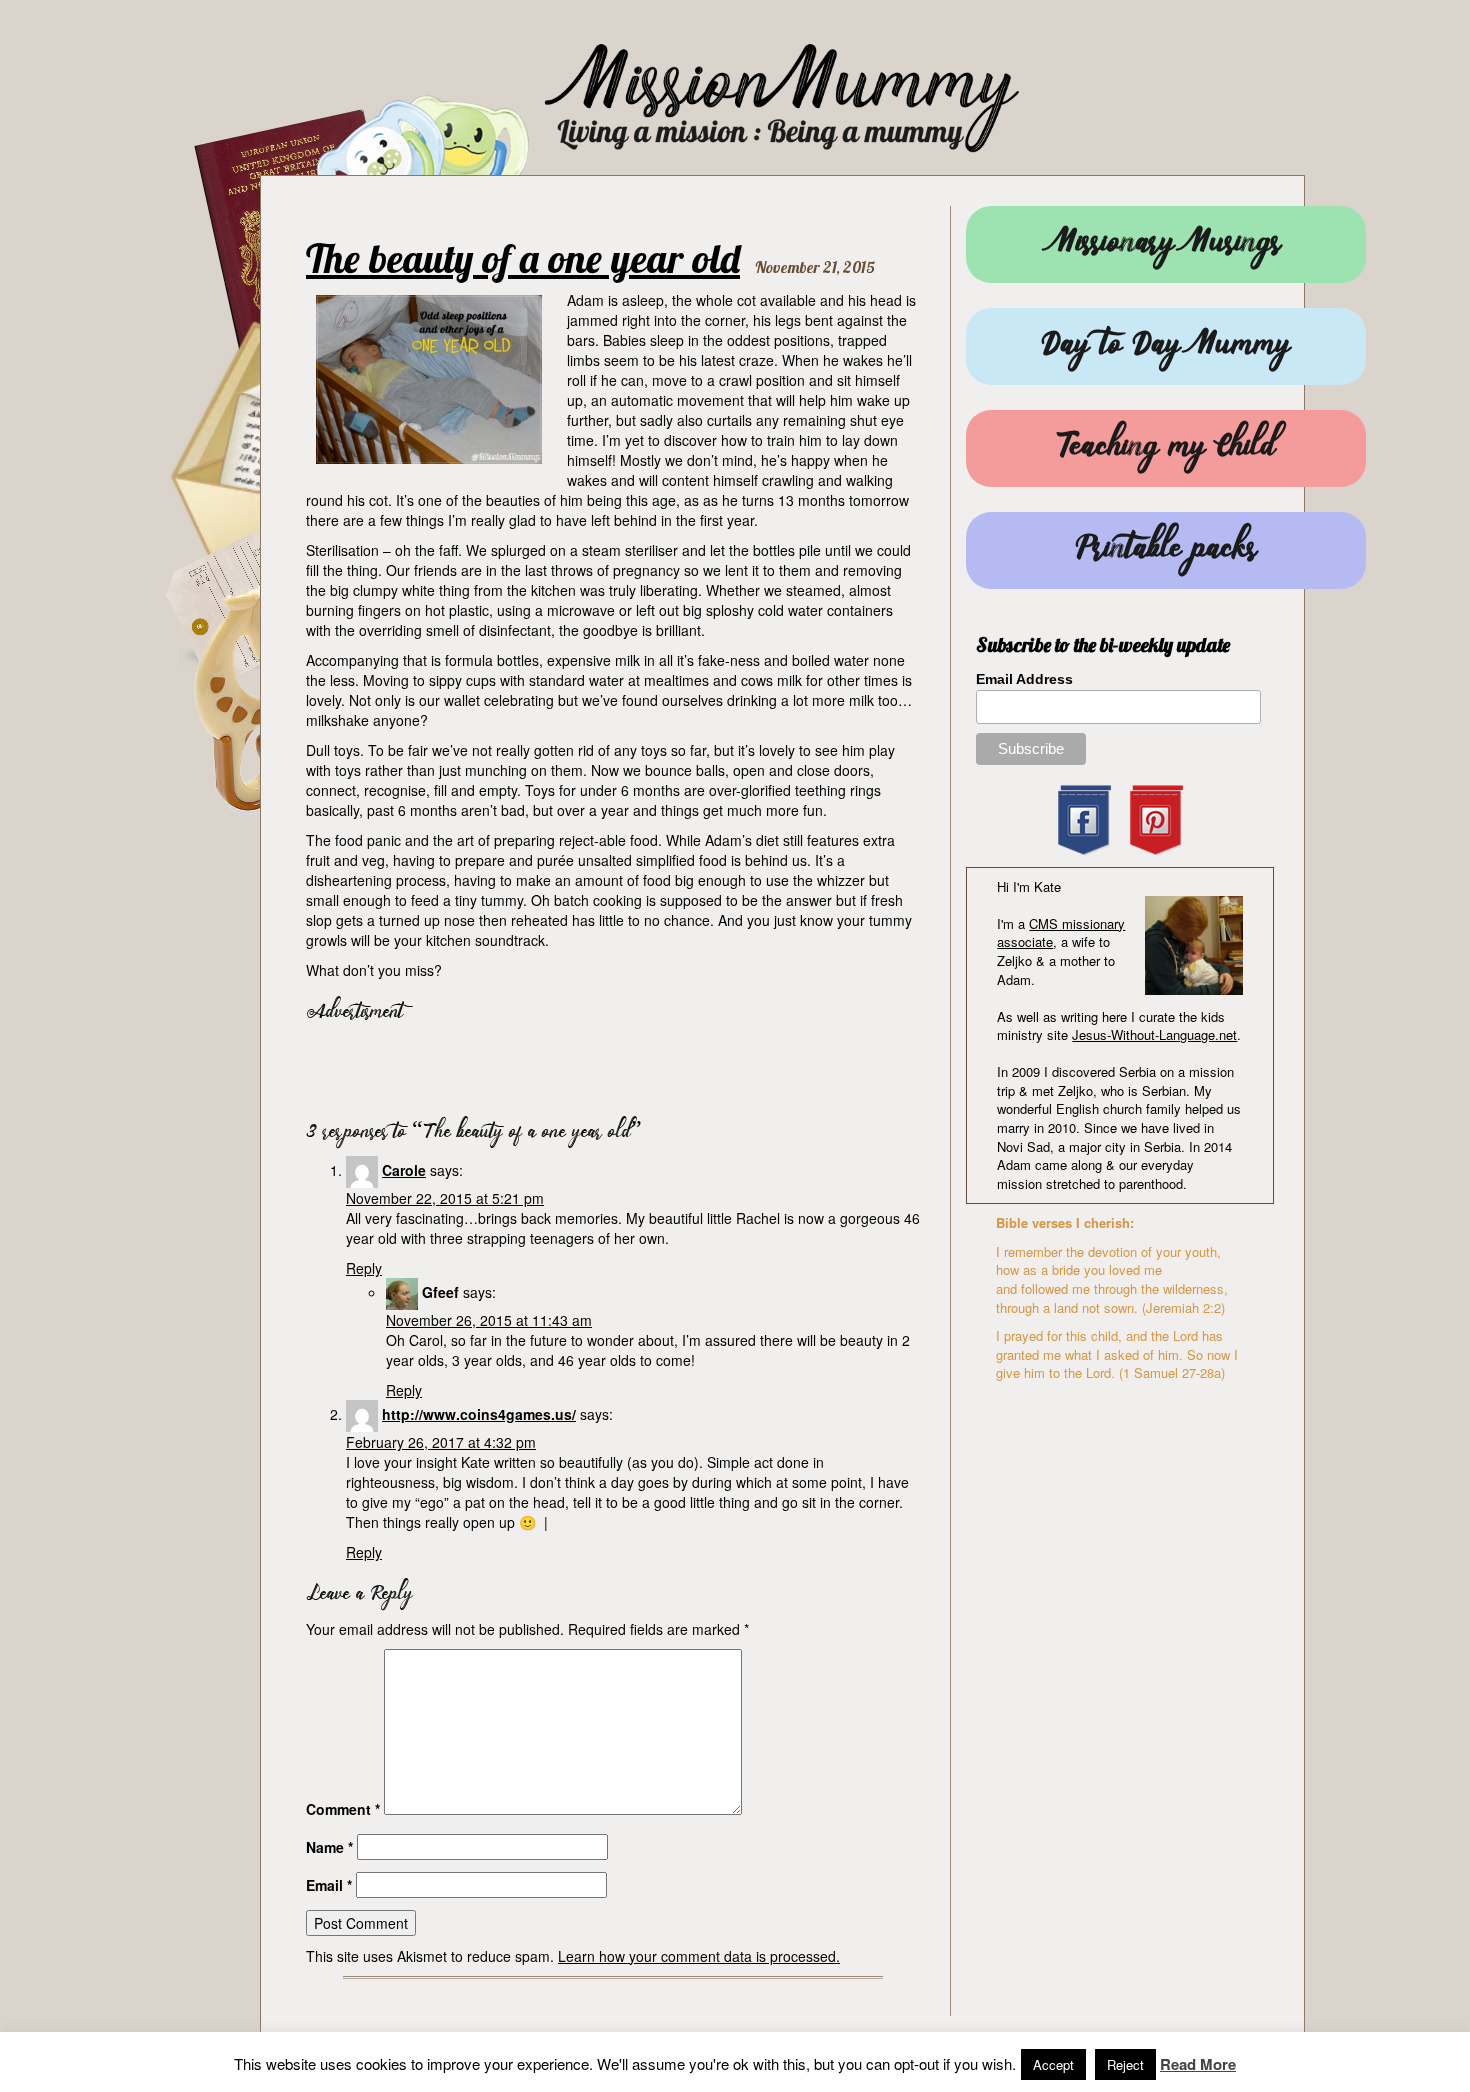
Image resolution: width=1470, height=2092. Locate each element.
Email (329, 1885)
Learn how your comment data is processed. (699, 1956)
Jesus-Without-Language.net (1154, 1034)
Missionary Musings (1166, 244)
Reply (364, 1268)
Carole (404, 1170)
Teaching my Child (1166, 448)
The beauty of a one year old (523, 258)
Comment (343, 1809)
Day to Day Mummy (1166, 346)
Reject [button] (1125, 2064)
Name (329, 1847)
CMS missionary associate (1061, 933)
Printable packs (1166, 550)
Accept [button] (1053, 2064)
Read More (1198, 2064)
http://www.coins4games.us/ (479, 1414)
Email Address (1024, 679)
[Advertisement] (540, 1066)
